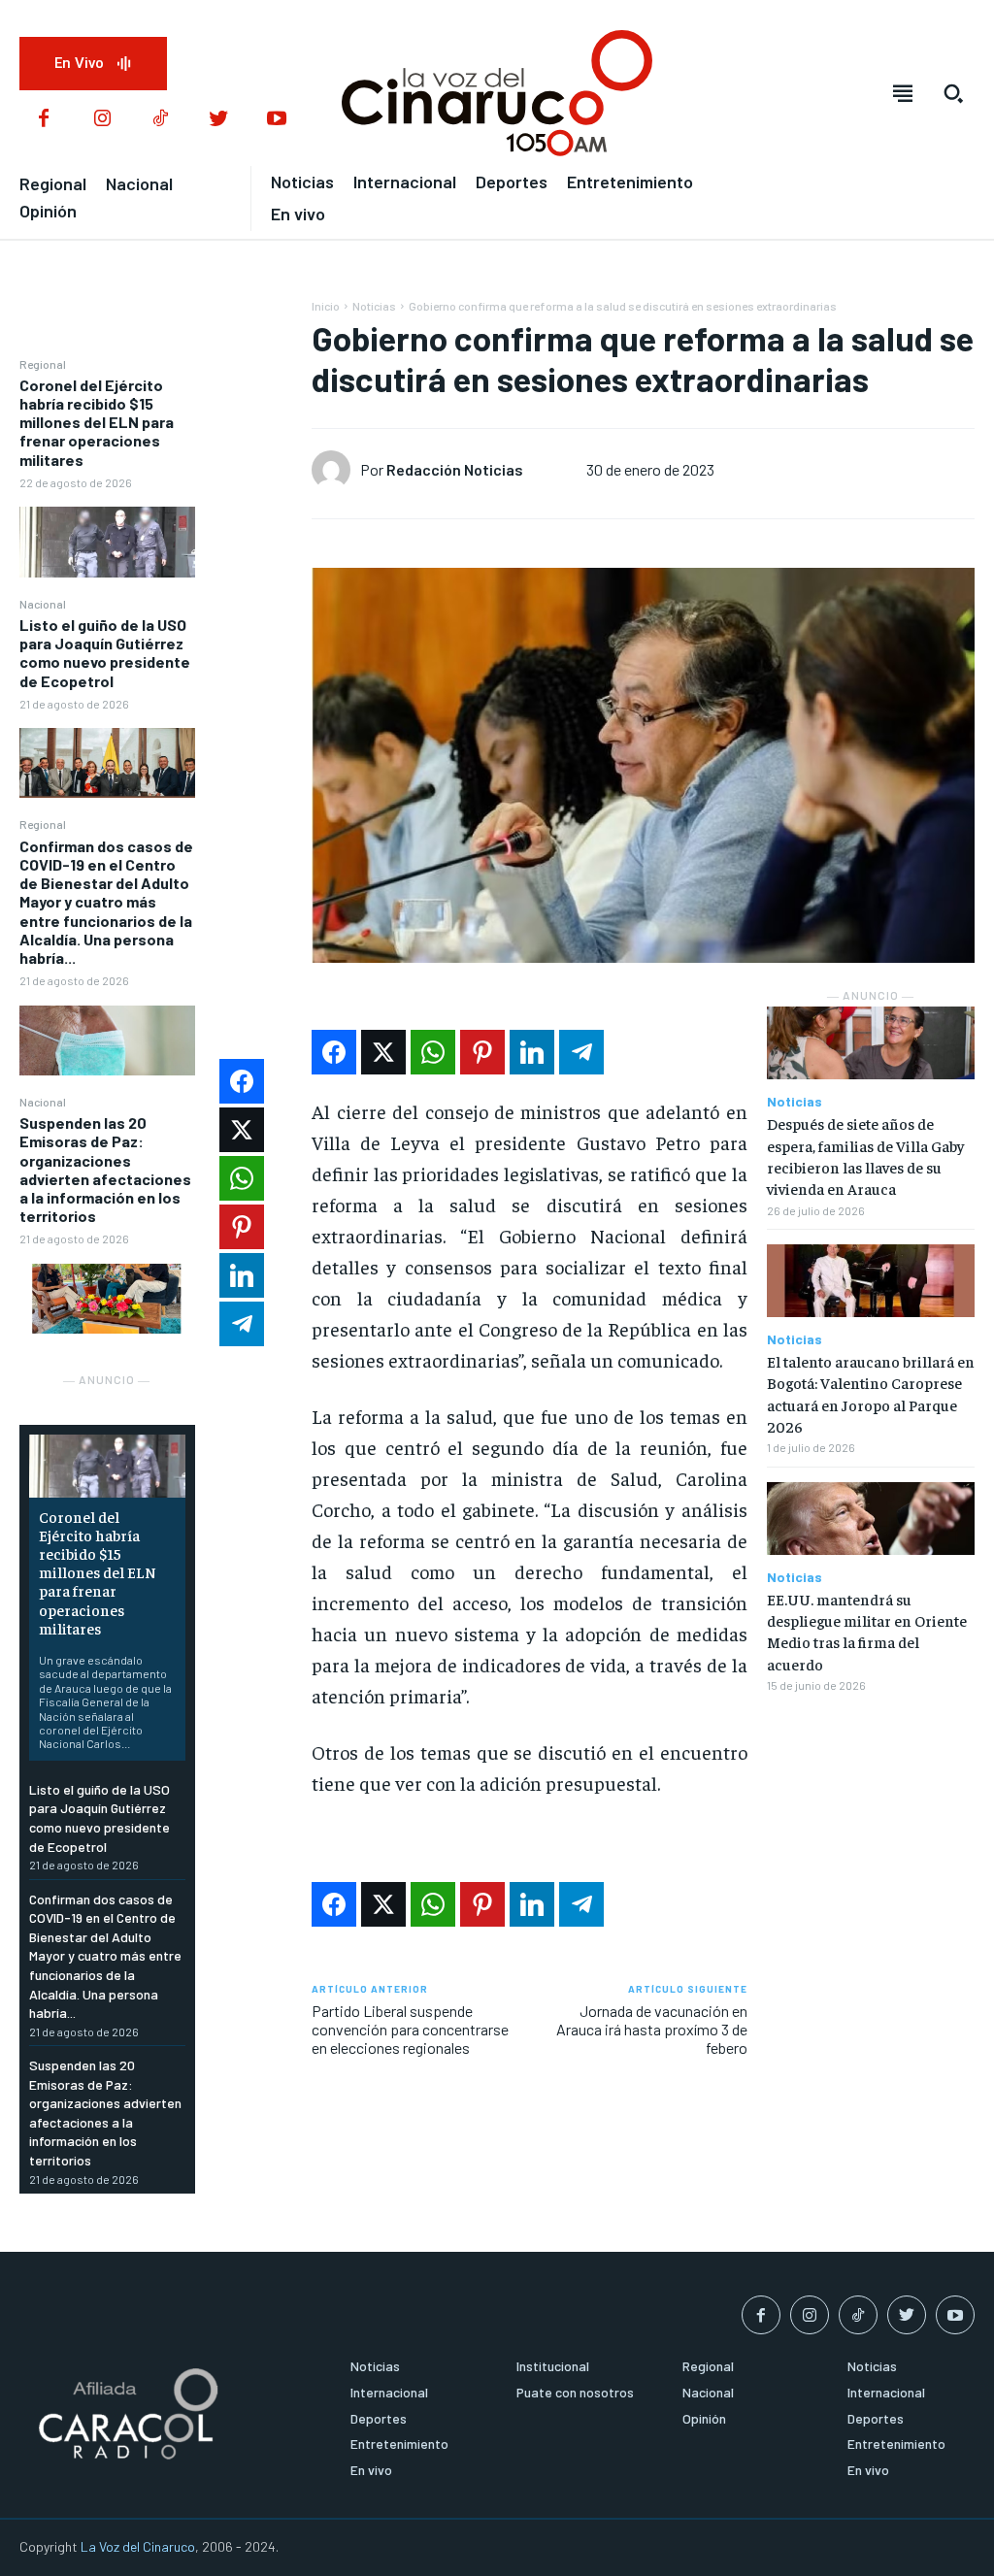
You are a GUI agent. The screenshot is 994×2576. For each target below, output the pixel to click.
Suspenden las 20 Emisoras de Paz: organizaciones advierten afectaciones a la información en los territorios (105, 1169)
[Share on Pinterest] (482, 1052)
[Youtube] (277, 119)
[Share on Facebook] (334, 1052)
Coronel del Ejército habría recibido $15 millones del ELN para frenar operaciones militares (97, 422)
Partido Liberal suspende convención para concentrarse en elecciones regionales (410, 2029)
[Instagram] (102, 119)
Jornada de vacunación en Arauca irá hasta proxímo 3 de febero (652, 2029)
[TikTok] (160, 119)
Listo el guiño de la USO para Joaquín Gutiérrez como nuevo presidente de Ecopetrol (105, 653)
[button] (953, 93)
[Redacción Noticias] (336, 470)
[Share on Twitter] (383, 1052)
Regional (43, 364)
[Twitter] (218, 119)
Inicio (326, 306)
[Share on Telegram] (581, 1052)
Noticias (374, 306)
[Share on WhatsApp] (433, 1052)
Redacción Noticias (455, 469)
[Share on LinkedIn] (532, 1052)
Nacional (43, 604)
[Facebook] (44, 119)
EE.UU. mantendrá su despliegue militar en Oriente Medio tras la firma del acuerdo (867, 1631)
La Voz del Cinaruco (138, 2546)
